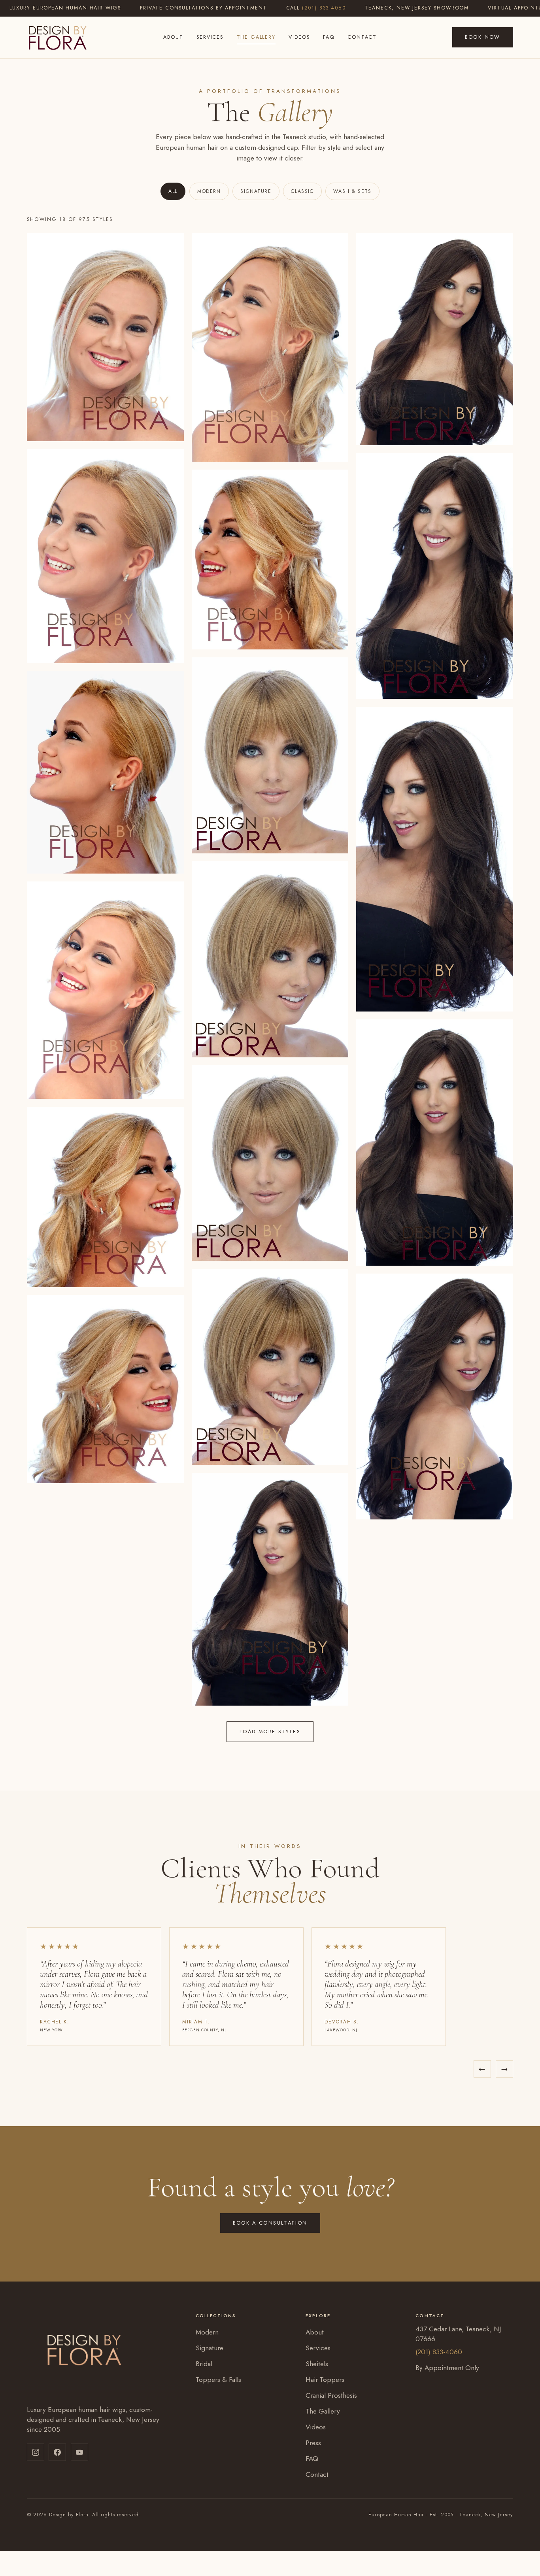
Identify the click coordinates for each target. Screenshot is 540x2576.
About (173, 37)
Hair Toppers (325, 2380)
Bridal (204, 2364)
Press (313, 2443)
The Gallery (256, 37)
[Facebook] (57, 2452)
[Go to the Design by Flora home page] (57, 37)
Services (210, 37)
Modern (209, 191)
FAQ (329, 37)
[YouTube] (79, 2452)
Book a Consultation (270, 2223)
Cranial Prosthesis (331, 2395)
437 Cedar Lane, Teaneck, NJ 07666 (458, 2334)
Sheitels (317, 2364)
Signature (256, 191)
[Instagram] (36, 2452)
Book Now (483, 37)
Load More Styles (270, 1731)
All (173, 191)
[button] (105, 337)
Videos (299, 37)
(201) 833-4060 (324, 8)
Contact (362, 37)
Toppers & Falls (218, 2380)
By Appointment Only (447, 2368)
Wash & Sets (352, 191)
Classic (302, 191)
